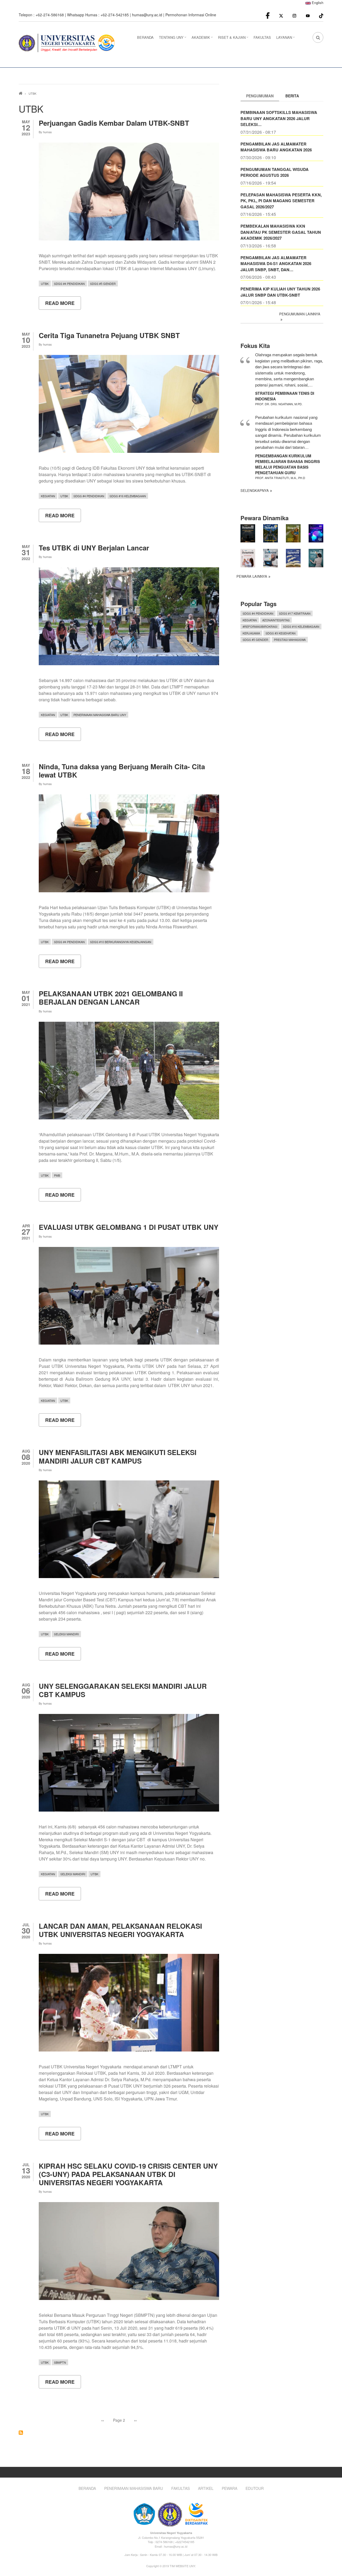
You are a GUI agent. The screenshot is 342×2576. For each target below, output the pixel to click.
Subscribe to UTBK (21, 2433)
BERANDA (145, 37)
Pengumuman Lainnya (300, 314)
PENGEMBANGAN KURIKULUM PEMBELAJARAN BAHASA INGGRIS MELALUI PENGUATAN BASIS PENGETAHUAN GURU (287, 464)
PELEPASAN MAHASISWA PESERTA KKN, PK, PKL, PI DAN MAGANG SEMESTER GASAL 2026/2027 (281, 201)
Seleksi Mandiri (66, 1634)
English (317, 3)
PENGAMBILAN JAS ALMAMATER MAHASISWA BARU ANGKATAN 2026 (276, 147)
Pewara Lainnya (252, 576)
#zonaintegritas (276, 620)
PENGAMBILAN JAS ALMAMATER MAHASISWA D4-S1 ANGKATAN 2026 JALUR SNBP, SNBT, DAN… (276, 264)
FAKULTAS (262, 37)
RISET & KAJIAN (234, 39)
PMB (57, 1175)
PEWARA (230, 2488)
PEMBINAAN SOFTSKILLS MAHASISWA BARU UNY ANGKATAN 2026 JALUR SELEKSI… (279, 118)
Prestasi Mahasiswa (290, 640)
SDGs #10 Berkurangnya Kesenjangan (121, 942)
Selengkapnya (255, 490)
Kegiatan (48, 496)
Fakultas (180, 2488)
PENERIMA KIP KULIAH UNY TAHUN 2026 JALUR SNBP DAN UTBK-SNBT (280, 292)
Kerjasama (251, 633)
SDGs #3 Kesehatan (281, 633)
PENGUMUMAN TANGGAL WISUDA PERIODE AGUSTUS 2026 (275, 172)
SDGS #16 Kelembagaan (128, 496)
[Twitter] (281, 15)
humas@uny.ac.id (147, 15)
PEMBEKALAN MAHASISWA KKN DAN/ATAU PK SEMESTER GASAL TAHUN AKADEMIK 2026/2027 (281, 232)
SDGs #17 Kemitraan (295, 613)
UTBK (45, 284)
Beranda (87, 2488)
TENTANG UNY (173, 39)
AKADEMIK (203, 39)
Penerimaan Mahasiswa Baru (134, 2488)
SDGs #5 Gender (103, 284)
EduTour (255, 2488)
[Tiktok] (321, 15)
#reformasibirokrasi (260, 626)
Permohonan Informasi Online (191, 15)
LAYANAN (286, 39)
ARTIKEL (206, 2488)
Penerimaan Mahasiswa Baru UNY (100, 715)
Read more (63, 305)
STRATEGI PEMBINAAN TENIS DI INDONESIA (285, 396)
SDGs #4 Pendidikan (69, 284)
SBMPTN (60, 2362)
